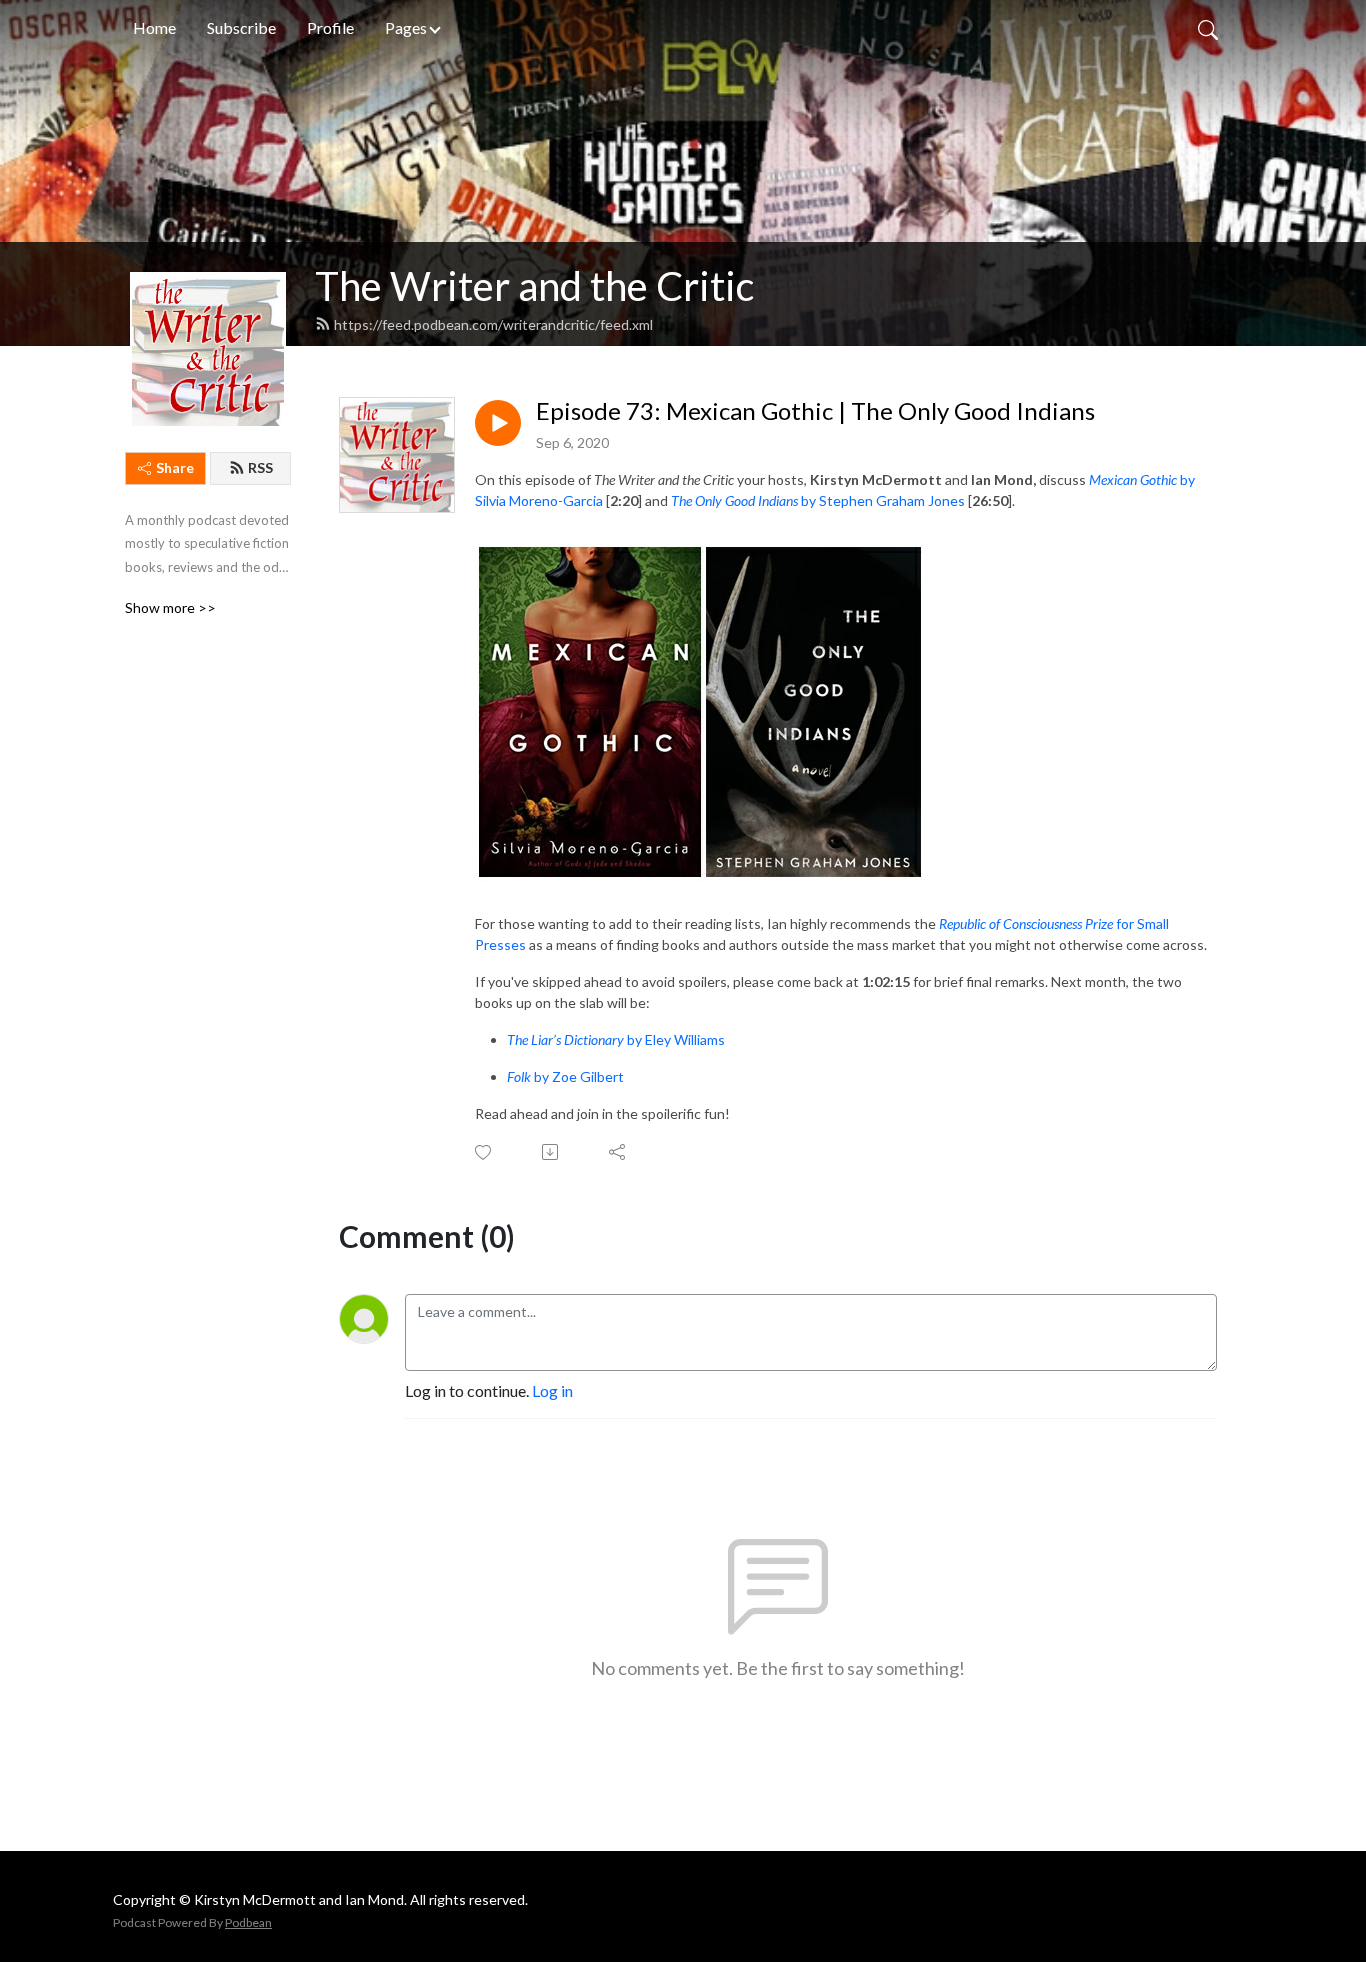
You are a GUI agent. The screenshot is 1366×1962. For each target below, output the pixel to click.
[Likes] (484, 1152)
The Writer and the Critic (534, 286)
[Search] (1208, 28)
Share (175, 467)
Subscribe (241, 27)
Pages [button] (406, 27)
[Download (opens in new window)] (551, 1152)
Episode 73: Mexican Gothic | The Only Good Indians (815, 411)
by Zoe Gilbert (565, 1076)
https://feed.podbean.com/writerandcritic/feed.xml (493, 324)
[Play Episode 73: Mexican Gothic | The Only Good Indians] (498, 423)
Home (154, 27)
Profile (330, 27)
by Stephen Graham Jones (818, 500)
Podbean (248, 1922)
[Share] (618, 1152)
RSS (260, 467)
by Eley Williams (616, 1039)
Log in (552, 1390)
